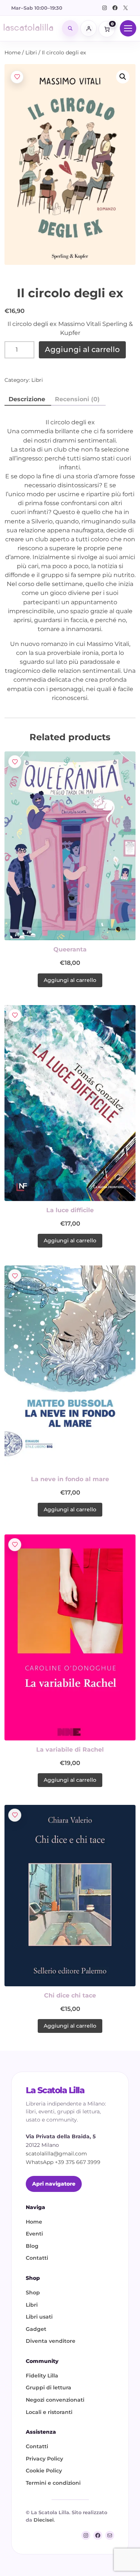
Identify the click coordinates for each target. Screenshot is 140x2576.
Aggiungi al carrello (82, 349)
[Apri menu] (128, 28)
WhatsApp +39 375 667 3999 (63, 2162)
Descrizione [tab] (27, 399)
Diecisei (44, 2520)
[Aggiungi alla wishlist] (17, 77)
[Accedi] (88, 28)
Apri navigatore (54, 2184)
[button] (123, 77)
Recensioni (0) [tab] (77, 399)
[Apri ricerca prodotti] (70, 28)
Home (13, 53)
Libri (31, 53)
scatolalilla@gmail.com (56, 2154)
